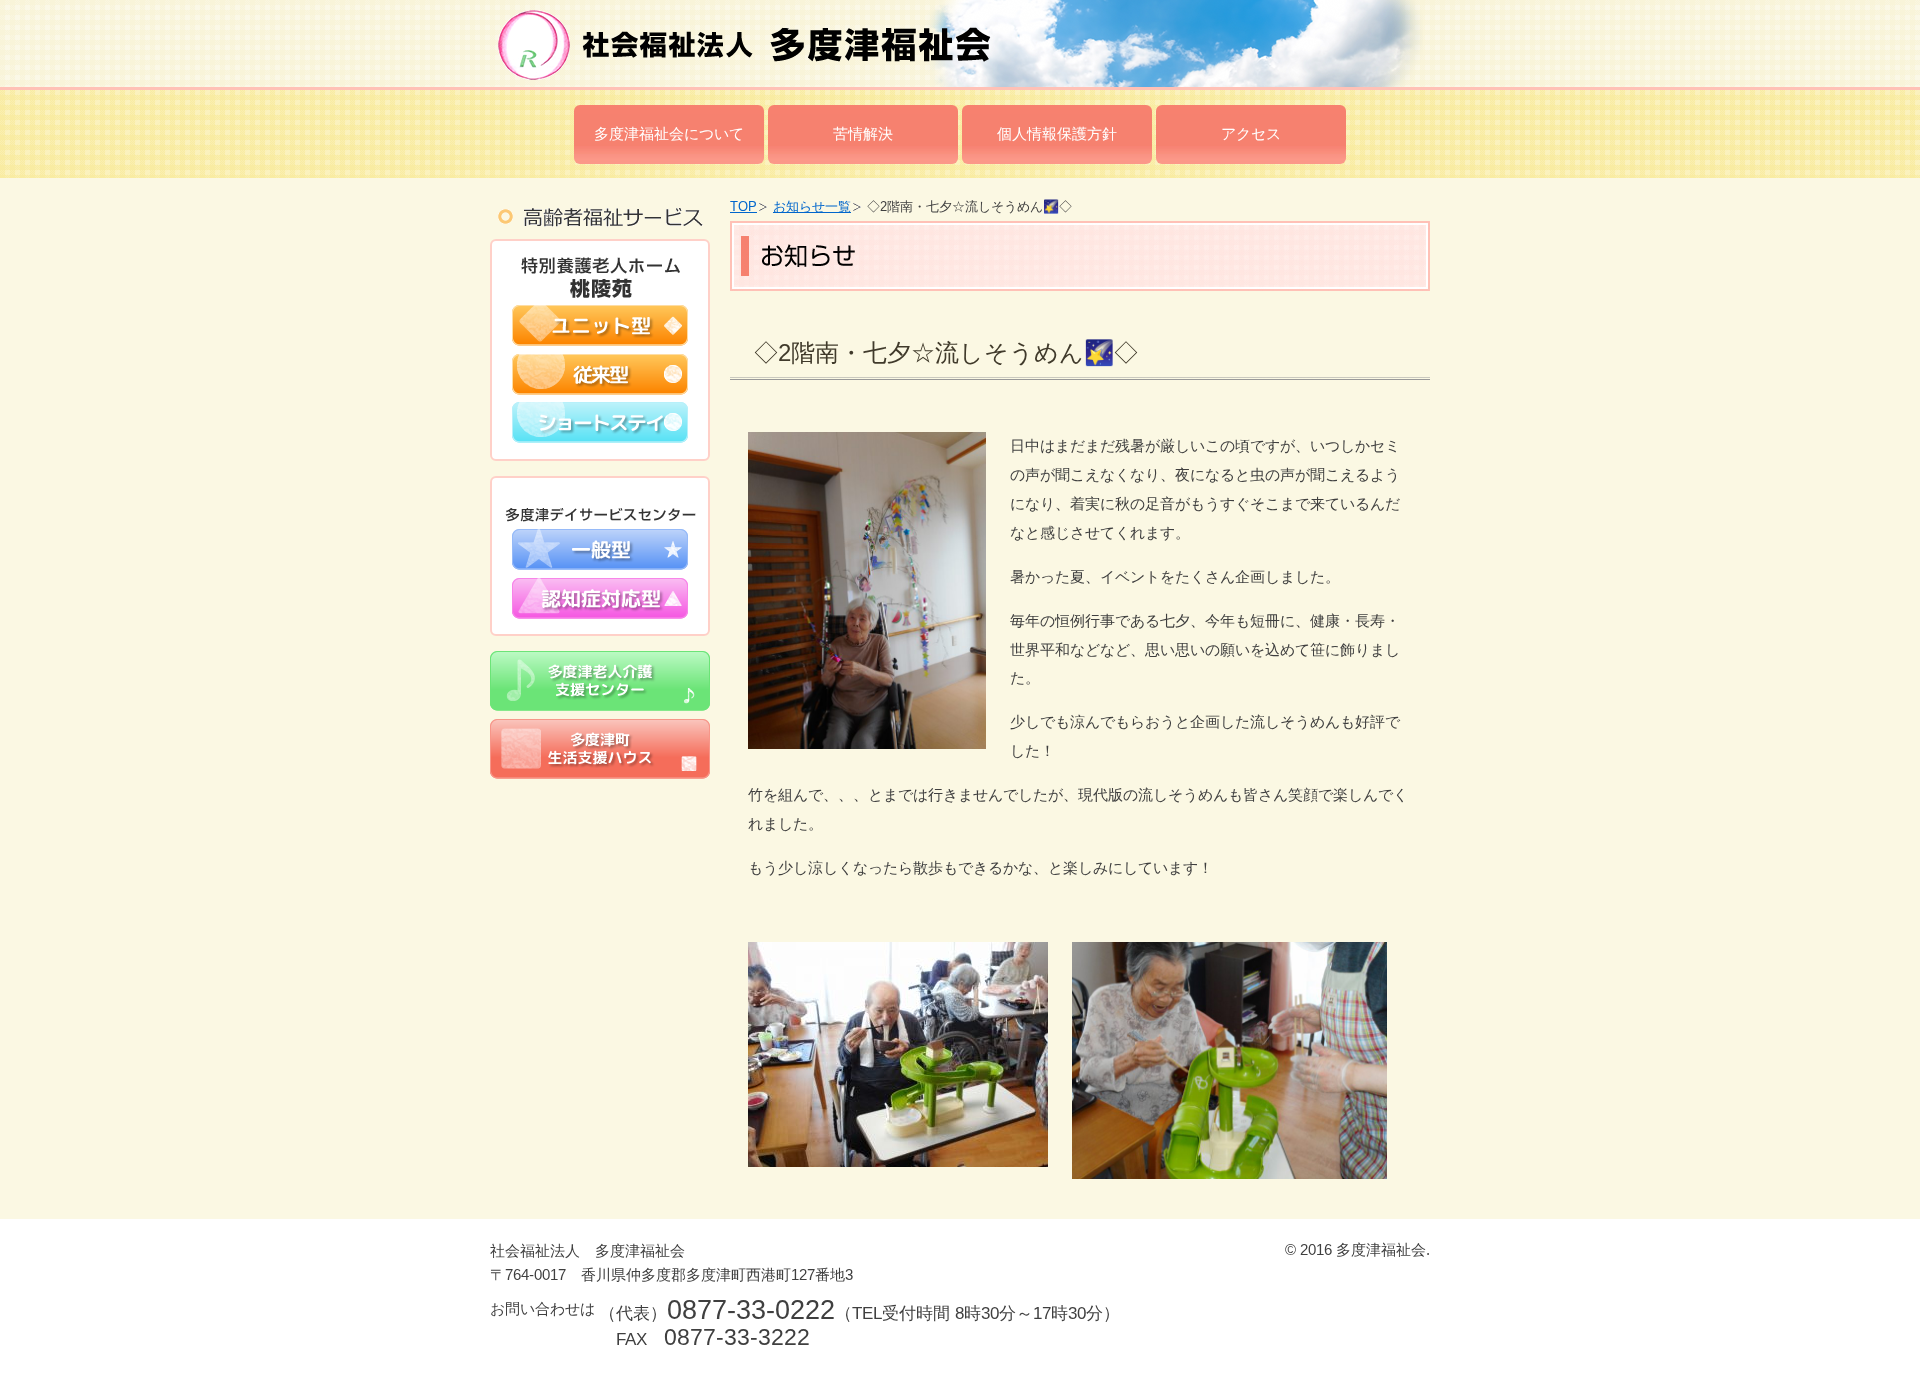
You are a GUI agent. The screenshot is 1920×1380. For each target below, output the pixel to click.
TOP (743, 206)
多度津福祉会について (669, 133)
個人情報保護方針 (1057, 133)
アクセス (1251, 133)
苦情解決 (863, 133)
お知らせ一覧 (812, 206)
